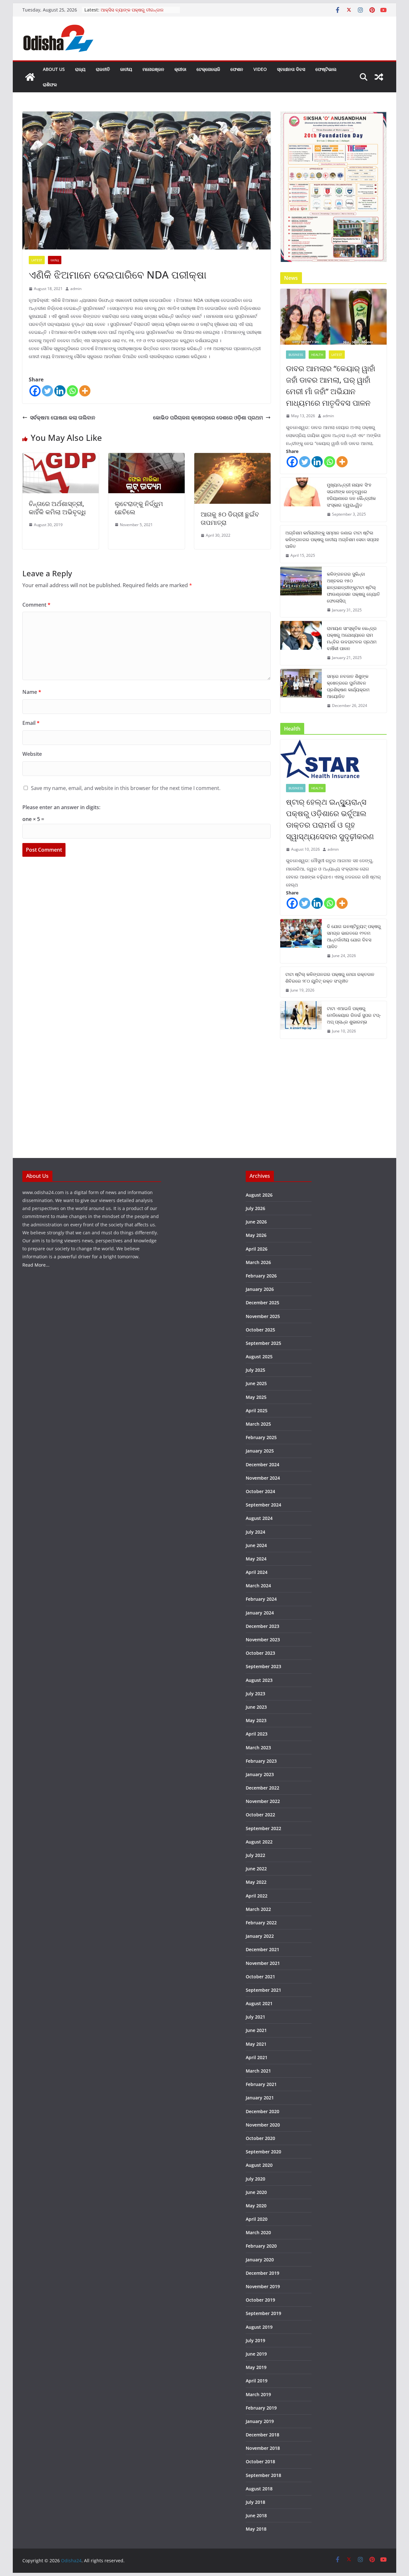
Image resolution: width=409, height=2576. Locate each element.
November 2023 (263, 1640)
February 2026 (261, 1276)
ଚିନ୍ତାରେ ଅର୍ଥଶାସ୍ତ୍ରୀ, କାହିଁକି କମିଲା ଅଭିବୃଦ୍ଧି (57, 508)
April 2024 (257, 1572)
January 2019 (260, 2421)
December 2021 (262, 1949)
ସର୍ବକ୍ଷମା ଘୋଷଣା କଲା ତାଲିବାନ (63, 418)
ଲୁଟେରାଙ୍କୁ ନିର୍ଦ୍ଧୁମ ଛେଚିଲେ (139, 508)
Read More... (36, 1265)
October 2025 (260, 1330)
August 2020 (259, 2165)
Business (296, 355)
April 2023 (257, 1734)
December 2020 (262, 2111)
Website (32, 754)
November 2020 (263, 2125)
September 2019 (263, 2313)
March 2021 (258, 2071)
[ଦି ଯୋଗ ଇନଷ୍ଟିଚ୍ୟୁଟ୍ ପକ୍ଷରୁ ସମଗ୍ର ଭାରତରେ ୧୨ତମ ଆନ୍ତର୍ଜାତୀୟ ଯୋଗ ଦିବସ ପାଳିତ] (301, 941)
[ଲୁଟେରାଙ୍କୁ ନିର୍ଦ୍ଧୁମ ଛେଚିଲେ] (147, 457)
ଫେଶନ (237, 69)
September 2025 (263, 1343)
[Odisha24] (30, 77)
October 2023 (260, 1653)
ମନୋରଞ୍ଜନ (153, 69)
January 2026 (260, 1289)
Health (317, 355)
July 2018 (255, 2502)
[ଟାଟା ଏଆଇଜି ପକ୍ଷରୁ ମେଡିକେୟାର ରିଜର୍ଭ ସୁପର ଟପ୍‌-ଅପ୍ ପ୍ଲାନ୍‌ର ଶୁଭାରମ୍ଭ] (301, 1020)
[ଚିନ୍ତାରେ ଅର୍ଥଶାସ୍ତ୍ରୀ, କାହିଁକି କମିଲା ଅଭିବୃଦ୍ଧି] (61, 457)
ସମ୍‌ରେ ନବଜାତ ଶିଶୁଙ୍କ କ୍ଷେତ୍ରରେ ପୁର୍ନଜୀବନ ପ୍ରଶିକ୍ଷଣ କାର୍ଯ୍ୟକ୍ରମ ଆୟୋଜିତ (348, 686)
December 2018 (262, 2435)
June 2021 (256, 2030)
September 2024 (263, 1505)
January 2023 (260, 1774)
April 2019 (257, 2381)
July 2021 (255, 2017)
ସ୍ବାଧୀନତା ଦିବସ (291, 69)
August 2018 (259, 2489)
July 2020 (255, 2179)
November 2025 (263, 1316)
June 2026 (256, 1222)
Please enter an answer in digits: (61, 807)
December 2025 (262, 1303)
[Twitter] (47, 391)
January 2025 (260, 1451)
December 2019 (262, 2273)
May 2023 (256, 1720)
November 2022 (263, 1801)
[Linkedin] (60, 391)
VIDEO (260, 69)
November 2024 (263, 1478)
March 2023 (258, 1748)
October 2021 (260, 1977)
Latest (37, 260)
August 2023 (259, 1680)
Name (32, 692)
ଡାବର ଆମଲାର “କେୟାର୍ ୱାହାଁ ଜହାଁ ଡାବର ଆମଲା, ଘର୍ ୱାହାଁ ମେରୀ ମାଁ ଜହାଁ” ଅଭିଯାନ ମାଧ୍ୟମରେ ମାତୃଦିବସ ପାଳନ (331, 385)
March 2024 (258, 1586)
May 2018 (256, 2529)
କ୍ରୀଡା (180, 69)
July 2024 (255, 1532)
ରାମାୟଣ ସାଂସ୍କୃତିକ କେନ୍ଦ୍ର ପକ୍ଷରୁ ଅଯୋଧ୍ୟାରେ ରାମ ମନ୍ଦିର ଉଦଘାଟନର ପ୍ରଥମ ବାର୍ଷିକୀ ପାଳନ (352, 638)
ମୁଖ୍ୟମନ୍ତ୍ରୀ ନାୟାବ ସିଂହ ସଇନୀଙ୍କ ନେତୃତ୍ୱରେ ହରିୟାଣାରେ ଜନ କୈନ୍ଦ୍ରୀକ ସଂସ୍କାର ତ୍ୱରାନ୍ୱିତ (351, 495)
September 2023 (263, 1666)
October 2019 (260, 2300)
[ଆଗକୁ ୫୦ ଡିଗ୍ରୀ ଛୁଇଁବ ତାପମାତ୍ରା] (232, 457)
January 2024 (260, 1613)
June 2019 (256, 2354)
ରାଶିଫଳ (50, 84)
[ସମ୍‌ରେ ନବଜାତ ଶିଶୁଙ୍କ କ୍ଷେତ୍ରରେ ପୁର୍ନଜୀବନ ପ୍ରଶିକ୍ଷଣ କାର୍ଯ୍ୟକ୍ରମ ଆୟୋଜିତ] (301, 691)
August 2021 (259, 2003)
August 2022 (259, 1842)
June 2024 (256, 1545)
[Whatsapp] (72, 391)
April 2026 (257, 1249)
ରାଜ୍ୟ (80, 69)
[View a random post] (379, 77)
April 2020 (257, 2219)
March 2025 (258, 1424)
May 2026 (256, 1235)
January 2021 (260, 2098)
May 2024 (256, 1559)
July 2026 (255, 1208)
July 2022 (255, 1855)
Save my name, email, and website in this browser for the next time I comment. (126, 788)
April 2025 (257, 1411)
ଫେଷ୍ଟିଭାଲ (326, 69)
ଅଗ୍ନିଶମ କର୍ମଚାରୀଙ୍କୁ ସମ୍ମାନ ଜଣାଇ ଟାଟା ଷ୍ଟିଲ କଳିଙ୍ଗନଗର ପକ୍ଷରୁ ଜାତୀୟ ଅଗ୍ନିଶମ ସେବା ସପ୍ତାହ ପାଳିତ (332, 539)
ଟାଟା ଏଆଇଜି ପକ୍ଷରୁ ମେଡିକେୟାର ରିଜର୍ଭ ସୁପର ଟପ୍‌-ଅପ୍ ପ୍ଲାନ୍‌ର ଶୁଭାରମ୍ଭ (354, 1015)
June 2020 (256, 2192)
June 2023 (256, 1707)
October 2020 (260, 2138)
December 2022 (262, 1788)
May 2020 (256, 2206)
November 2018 (263, 2448)
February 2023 (261, 1761)
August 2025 (259, 1357)
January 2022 (260, 1936)
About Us (54, 69)
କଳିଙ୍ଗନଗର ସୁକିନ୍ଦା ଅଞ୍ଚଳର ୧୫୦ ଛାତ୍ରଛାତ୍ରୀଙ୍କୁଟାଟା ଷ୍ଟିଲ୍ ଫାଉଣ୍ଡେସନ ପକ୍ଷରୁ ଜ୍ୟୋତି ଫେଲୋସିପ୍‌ (353, 587)
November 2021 (263, 1963)
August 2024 (259, 1518)
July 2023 (255, 1694)
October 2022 (260, 1815)
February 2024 (261, 1599)
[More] (85, 391)
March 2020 (258, 2232)
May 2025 (256, 1397)
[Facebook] (35, 391)
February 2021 (261, 2084)
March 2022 (258, 1909)
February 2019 (261, 2408)
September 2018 (263, 2475)
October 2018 (260, 2461)
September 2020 (263, 2152)
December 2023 (262, 1626)
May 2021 (256, 2044)
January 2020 (260, 2260)
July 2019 (255, 2340)
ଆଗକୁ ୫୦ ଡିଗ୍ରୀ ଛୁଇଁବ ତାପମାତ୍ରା (230, 518)
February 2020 (261, 2246)
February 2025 (261, 1437)
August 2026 (259, 1195)
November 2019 (263, 2286)
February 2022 (261, 1923)
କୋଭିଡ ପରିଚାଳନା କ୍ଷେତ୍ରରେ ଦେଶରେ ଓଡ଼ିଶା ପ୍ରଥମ (208, 418)
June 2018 (256, 2515)
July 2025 (255, 1370)
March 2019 (258, 2394)
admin (76, 289)
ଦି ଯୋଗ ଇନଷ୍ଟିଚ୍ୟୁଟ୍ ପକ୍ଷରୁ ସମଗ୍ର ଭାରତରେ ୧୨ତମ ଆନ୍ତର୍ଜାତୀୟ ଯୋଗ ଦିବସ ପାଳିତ (354, 936)
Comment (36, 605)
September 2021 (263, 1990)
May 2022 (256, 1882)
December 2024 (262, 1464)
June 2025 (256, 1383)
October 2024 (260, 1491)
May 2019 (256, 2367)
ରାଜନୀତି (103, 69)
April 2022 (257, 1896)
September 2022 (263, 1828)
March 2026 (258, 1262)
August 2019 (259, 2327)
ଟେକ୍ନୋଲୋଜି (208, 69)
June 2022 (256, 1869)
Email (31, 723)
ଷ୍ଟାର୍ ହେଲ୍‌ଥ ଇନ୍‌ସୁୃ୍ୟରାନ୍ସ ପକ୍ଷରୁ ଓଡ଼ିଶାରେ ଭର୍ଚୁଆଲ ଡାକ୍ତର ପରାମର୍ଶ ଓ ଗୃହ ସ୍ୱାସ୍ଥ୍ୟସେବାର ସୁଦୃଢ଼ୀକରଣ (330, 819)
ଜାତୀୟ (126, 69)
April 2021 (257, 2057)
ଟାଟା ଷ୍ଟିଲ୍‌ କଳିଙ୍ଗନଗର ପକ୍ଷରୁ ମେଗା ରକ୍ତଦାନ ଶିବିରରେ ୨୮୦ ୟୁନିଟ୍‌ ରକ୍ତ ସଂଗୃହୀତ (330, 977)
